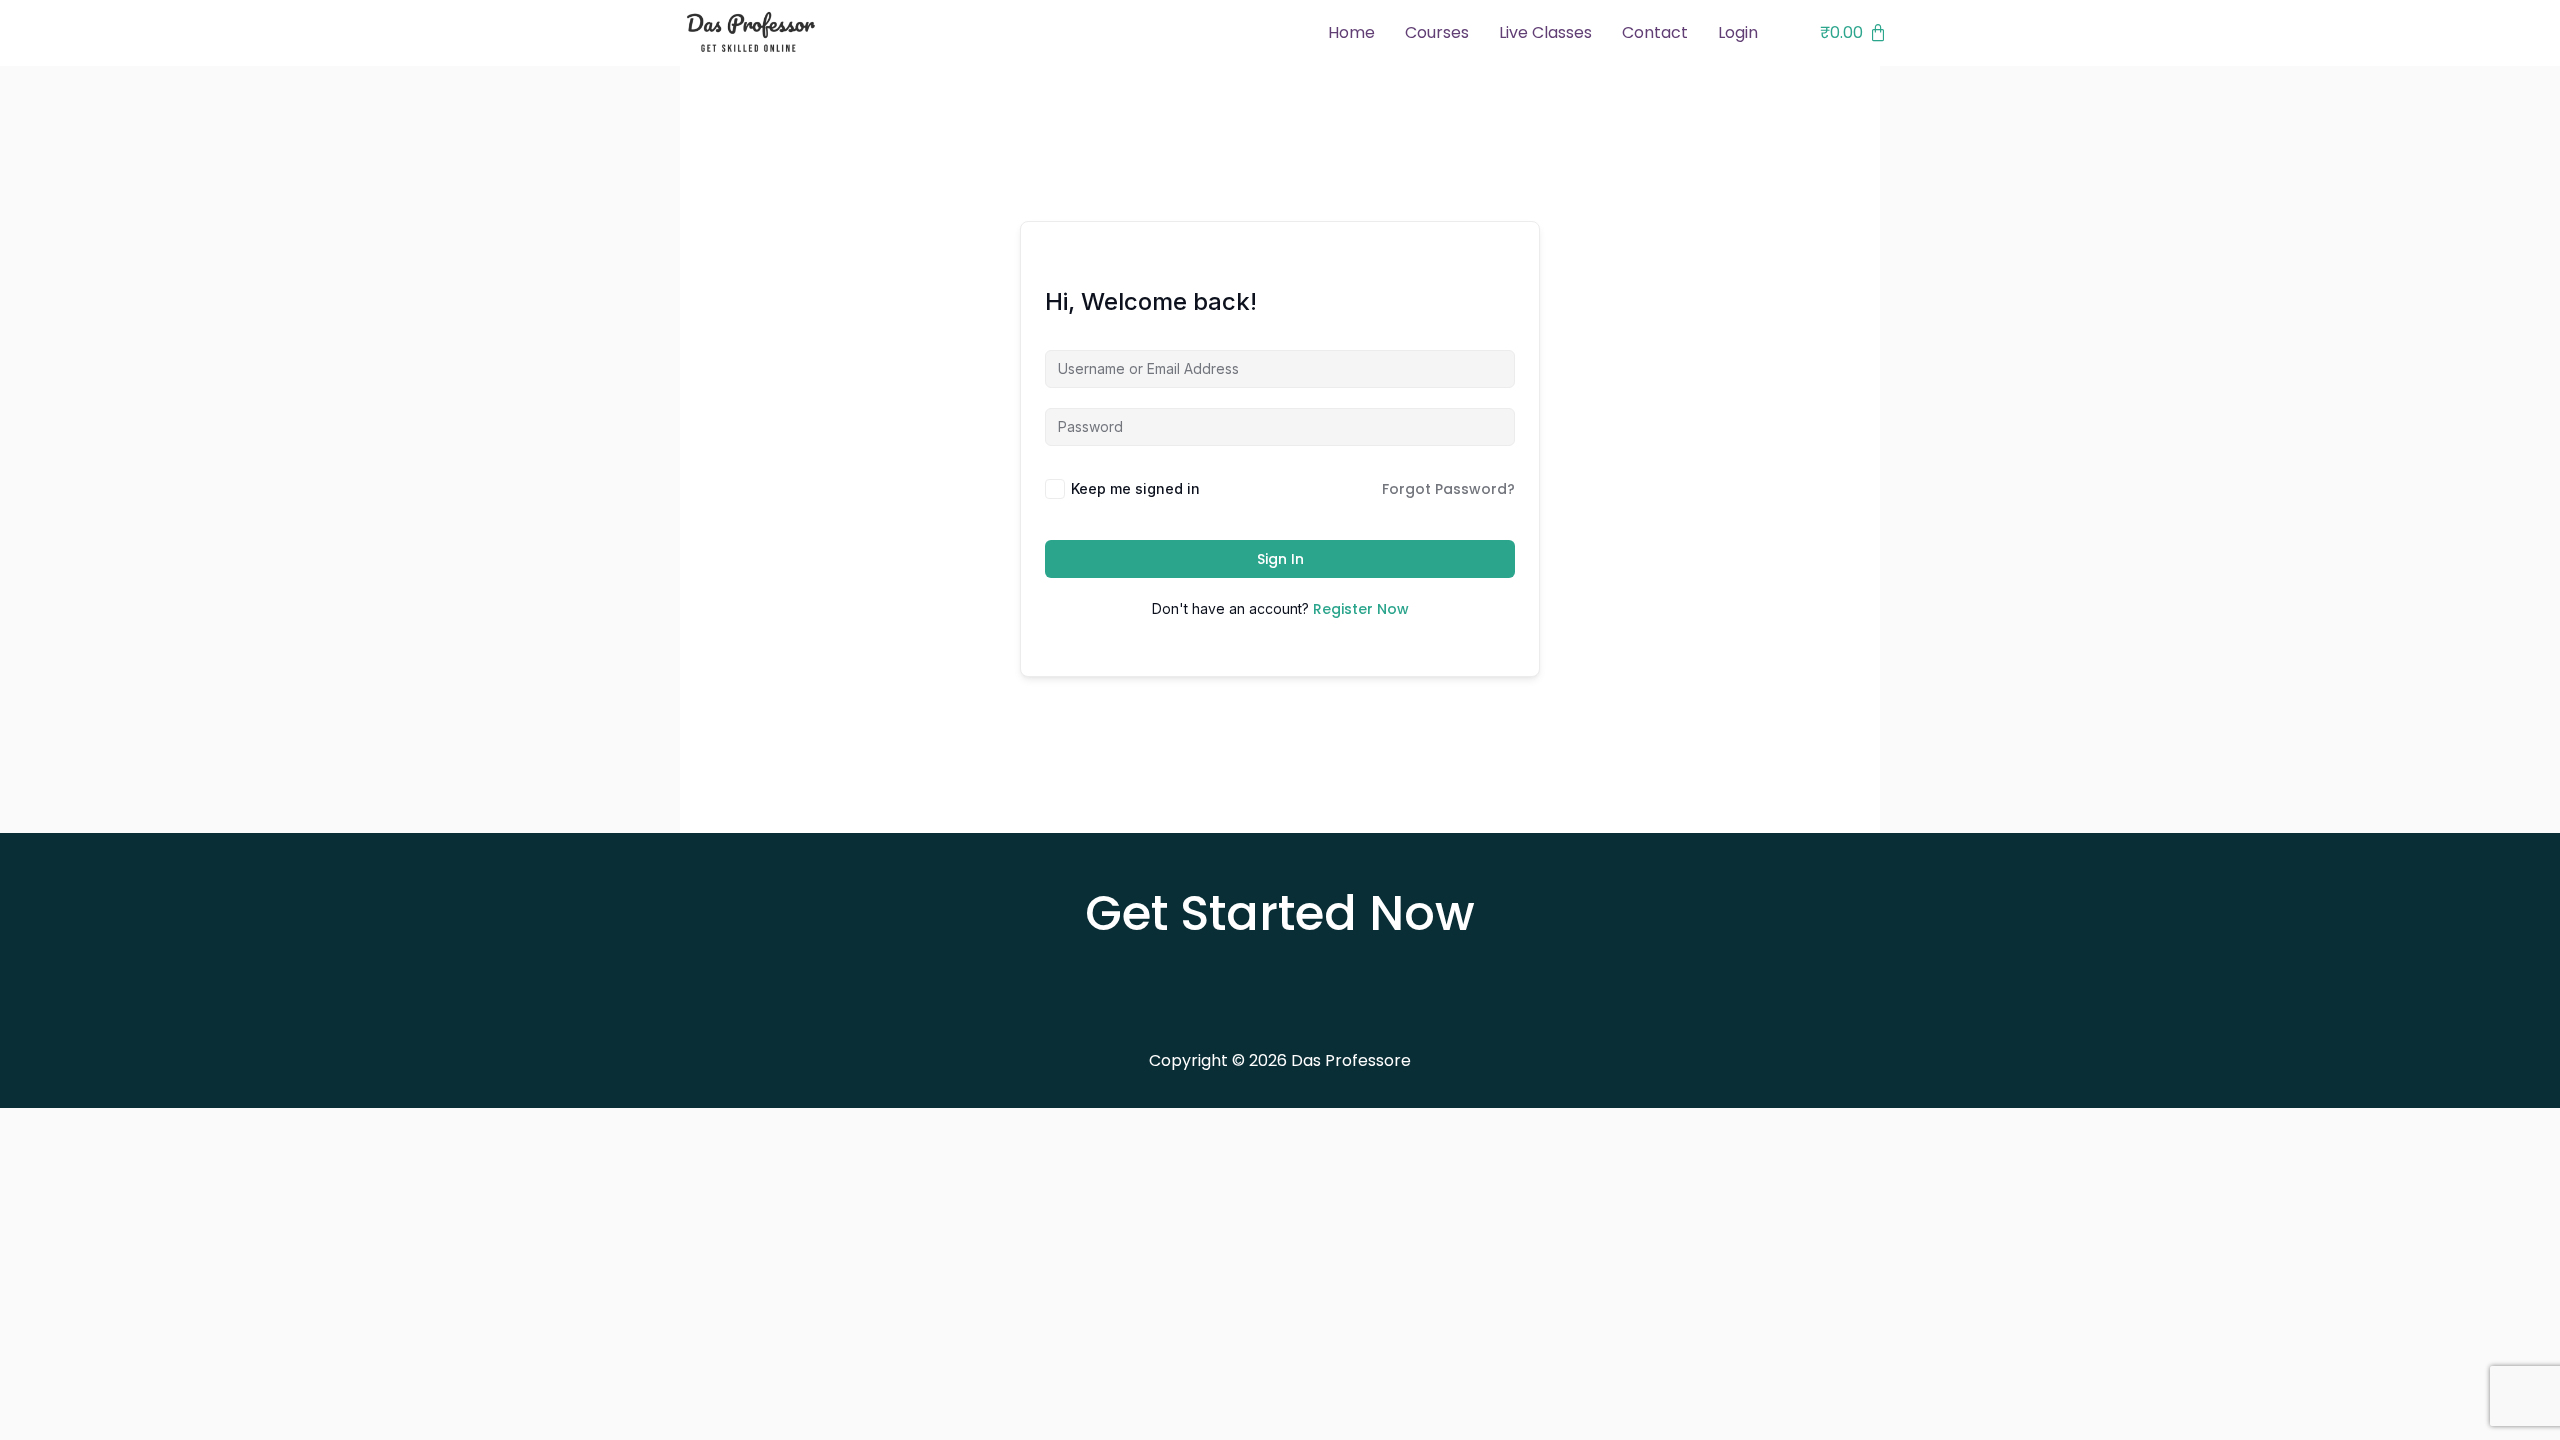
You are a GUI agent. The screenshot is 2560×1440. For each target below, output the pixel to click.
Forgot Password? (1448, 489)
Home (1351, 32)
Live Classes (1545, 32)
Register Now (1361, 609)
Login (1738, 32)
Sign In (1280, 559)
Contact (1655, 32)
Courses (1437, 32)
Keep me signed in (1135, 488)
